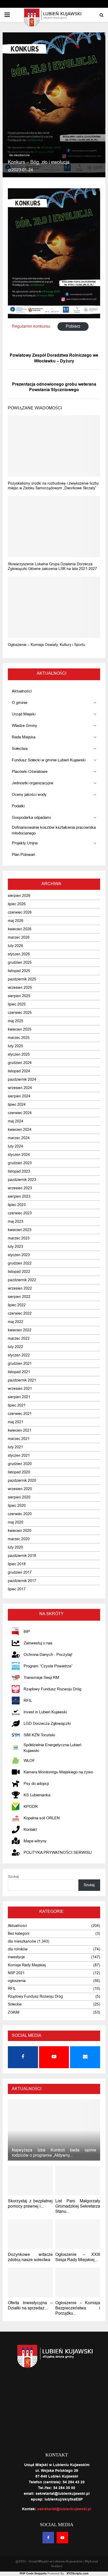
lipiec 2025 (17, 1004)
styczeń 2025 (19, 1054)
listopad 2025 (19, 971)
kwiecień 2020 (20, 1531)
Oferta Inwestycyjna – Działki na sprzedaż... (30, 2306)
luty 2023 (15, 1247)
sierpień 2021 (19, 1397)
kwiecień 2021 (20, 1430)
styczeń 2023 (19, 1255)
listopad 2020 (19, 1472)
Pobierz (73, 326)
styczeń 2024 (19, 1155)
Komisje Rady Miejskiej (27, 1965)
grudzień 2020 (20, 1464)
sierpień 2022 (19, 1297)
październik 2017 (22, 1581)
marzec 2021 (19, 1439)
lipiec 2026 (17, 904)
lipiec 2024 (17, 1105)
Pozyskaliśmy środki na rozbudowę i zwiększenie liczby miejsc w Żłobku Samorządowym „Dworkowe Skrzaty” (53, 486)
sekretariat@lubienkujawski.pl (64, 2509)
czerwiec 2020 (20, 1514)
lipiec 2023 (17, 1205)
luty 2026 (15, 946)
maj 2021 (16, 1422)
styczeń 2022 (19, 1355)
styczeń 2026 (19, 954)
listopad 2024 (19, 1071)
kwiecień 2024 (20, 1130)
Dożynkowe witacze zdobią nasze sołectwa (30, 2257)
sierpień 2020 (19, 1497)
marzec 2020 (19, 1539)
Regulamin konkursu (31, 326)
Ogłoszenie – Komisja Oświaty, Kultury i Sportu (47, 645)
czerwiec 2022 (20, 1313)
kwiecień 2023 (20, 1230)
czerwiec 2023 (20, 1213)
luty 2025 (15, 1046)
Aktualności (17, 1926)
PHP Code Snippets (33, 2574)
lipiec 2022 (17, 1305)
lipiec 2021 (17, 1405)
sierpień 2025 (19, 996)
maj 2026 (16, 921)
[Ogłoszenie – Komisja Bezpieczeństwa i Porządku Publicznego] (78, 2283)
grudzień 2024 (20, 1063)
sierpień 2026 (19, 896)
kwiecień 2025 (20, 1029)
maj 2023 (16, 1222)
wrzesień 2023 (20, 1188)
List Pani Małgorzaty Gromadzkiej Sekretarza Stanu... (78, 2206)
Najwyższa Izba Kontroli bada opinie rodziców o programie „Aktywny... (54, 2153)
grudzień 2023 (20, 1163)
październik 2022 (22, 1280)
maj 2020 (16, 1522)
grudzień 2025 (20, 963)
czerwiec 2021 (20, 1414)
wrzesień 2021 (20, 1389)
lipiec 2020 (17, 1506)
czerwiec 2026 (20, 912)
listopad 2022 (19, 1272)
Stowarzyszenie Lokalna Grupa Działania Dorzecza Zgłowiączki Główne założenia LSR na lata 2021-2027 (52, 566)
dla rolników (18, 1949)
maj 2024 (16, 1121)
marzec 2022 (19, 1339)
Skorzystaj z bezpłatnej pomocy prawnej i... (30, 2204)
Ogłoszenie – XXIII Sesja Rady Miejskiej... (78, 2257)
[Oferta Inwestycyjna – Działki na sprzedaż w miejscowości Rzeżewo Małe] (30, 2283)
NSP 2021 (16, 1973)
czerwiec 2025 (20, 1013)
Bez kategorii (19, 1934)
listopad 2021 (19, 1372)
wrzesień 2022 (20, 1288)
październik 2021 (22, 1380)
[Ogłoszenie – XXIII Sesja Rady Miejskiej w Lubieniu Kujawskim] (78, 2234)
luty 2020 (15, 1547)
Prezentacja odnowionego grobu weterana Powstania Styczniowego (54, 387)
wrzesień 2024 (20, 1088)
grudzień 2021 (20, 1364)
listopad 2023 (19, 1171)
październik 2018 (22, 1556)
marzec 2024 (19, 1138)
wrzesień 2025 (20, 988)
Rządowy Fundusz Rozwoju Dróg (35, 1996)
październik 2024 (22, 1080)
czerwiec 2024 (20, 1113)
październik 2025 (22, 979)
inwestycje (16, 1957)
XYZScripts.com (78, 2574)
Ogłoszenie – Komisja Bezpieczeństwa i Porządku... (78, 2308)
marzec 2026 (19, 937)
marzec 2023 (19, 1238)
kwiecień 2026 (20, 929)
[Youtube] (62, 2538)
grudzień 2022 (20, 1263)
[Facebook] (48, 2538)
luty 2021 (15, 1447)
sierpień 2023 (19, 1196)
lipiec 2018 (17, 1564)
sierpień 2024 (19, 1096)
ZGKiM (14, 2012)
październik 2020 (22, 1481)
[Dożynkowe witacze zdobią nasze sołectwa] (30, 2234)
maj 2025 (16, 1021)
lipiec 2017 (17, 1589)
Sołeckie (15, 2004)
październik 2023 (22, 1180)
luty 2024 (15, 1146)
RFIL (12, 1989)
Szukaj (13, 1877)
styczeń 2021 (19, 1455)
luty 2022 (15, 1347)
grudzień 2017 (20, 1572)
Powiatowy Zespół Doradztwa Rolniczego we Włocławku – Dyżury (54, 358)
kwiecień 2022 (20, 1330)
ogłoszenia (17, 1981)
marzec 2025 (19, 1038)
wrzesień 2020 (20, 1489)
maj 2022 (16, 1322)
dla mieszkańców (19, 155)
